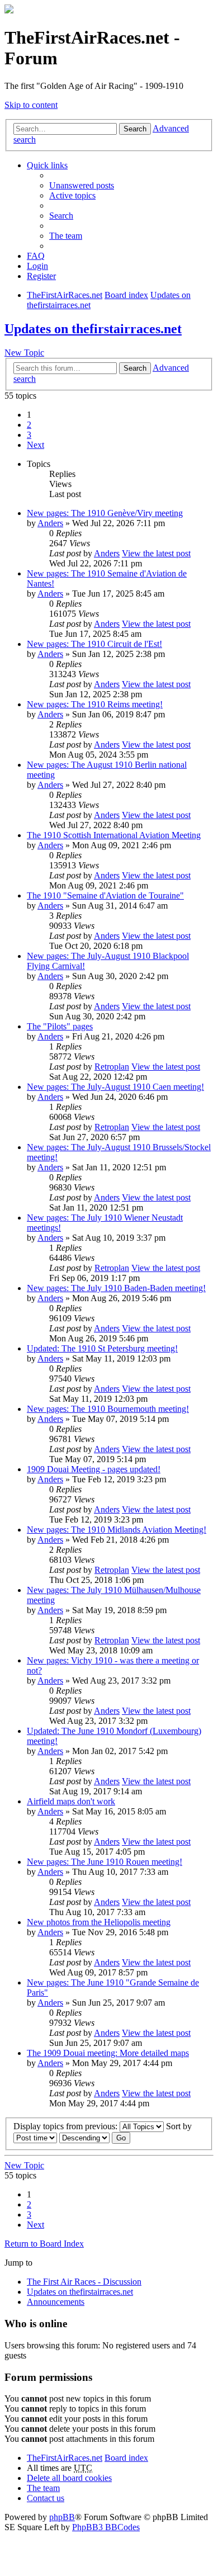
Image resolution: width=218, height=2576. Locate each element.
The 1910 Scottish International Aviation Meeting (114, 835)
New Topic (24, 353)
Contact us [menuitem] (46, 2498)
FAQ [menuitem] (36, 256)
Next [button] (35, 445)
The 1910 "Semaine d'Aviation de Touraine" (105, 895)
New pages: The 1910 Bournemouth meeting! (108, 1409)
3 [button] (29, 435)
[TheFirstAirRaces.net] (9, 10)
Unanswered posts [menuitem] (82, 185)
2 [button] (29, 425)
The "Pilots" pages (60, 1026)
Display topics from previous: (67, 2126)
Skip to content (31, 105)
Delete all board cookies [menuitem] (69, 2478)
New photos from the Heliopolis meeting (99, 1922)
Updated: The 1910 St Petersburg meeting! (102, 1348)
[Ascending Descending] (84, 2137)
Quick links (47, 165)
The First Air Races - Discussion (84, 2282)
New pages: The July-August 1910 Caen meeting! (115, 1087)
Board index (126, 2458)
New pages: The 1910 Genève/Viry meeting (105, 513)
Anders (50, 523)
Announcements (56, 2302)
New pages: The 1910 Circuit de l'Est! (94, 644)
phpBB (62, 2517)
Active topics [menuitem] (72, 195)
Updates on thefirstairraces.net (93, 329)
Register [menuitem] (41, 276)
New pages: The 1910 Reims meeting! (95, 704)
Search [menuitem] (61, 216)
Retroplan (112, 1067)
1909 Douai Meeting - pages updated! (94, 1469)
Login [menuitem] (37, 266)
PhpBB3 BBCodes (106, 2527)
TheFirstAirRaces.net (65, 2458)
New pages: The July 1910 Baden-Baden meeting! (116, 1288)
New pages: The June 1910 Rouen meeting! (105, 1862)
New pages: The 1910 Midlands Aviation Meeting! (117, 1530)
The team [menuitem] (66, 236)
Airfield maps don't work (71, 1801)
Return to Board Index (44, 2244)
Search (135, 129)
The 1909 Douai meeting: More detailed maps (108, 2053)
